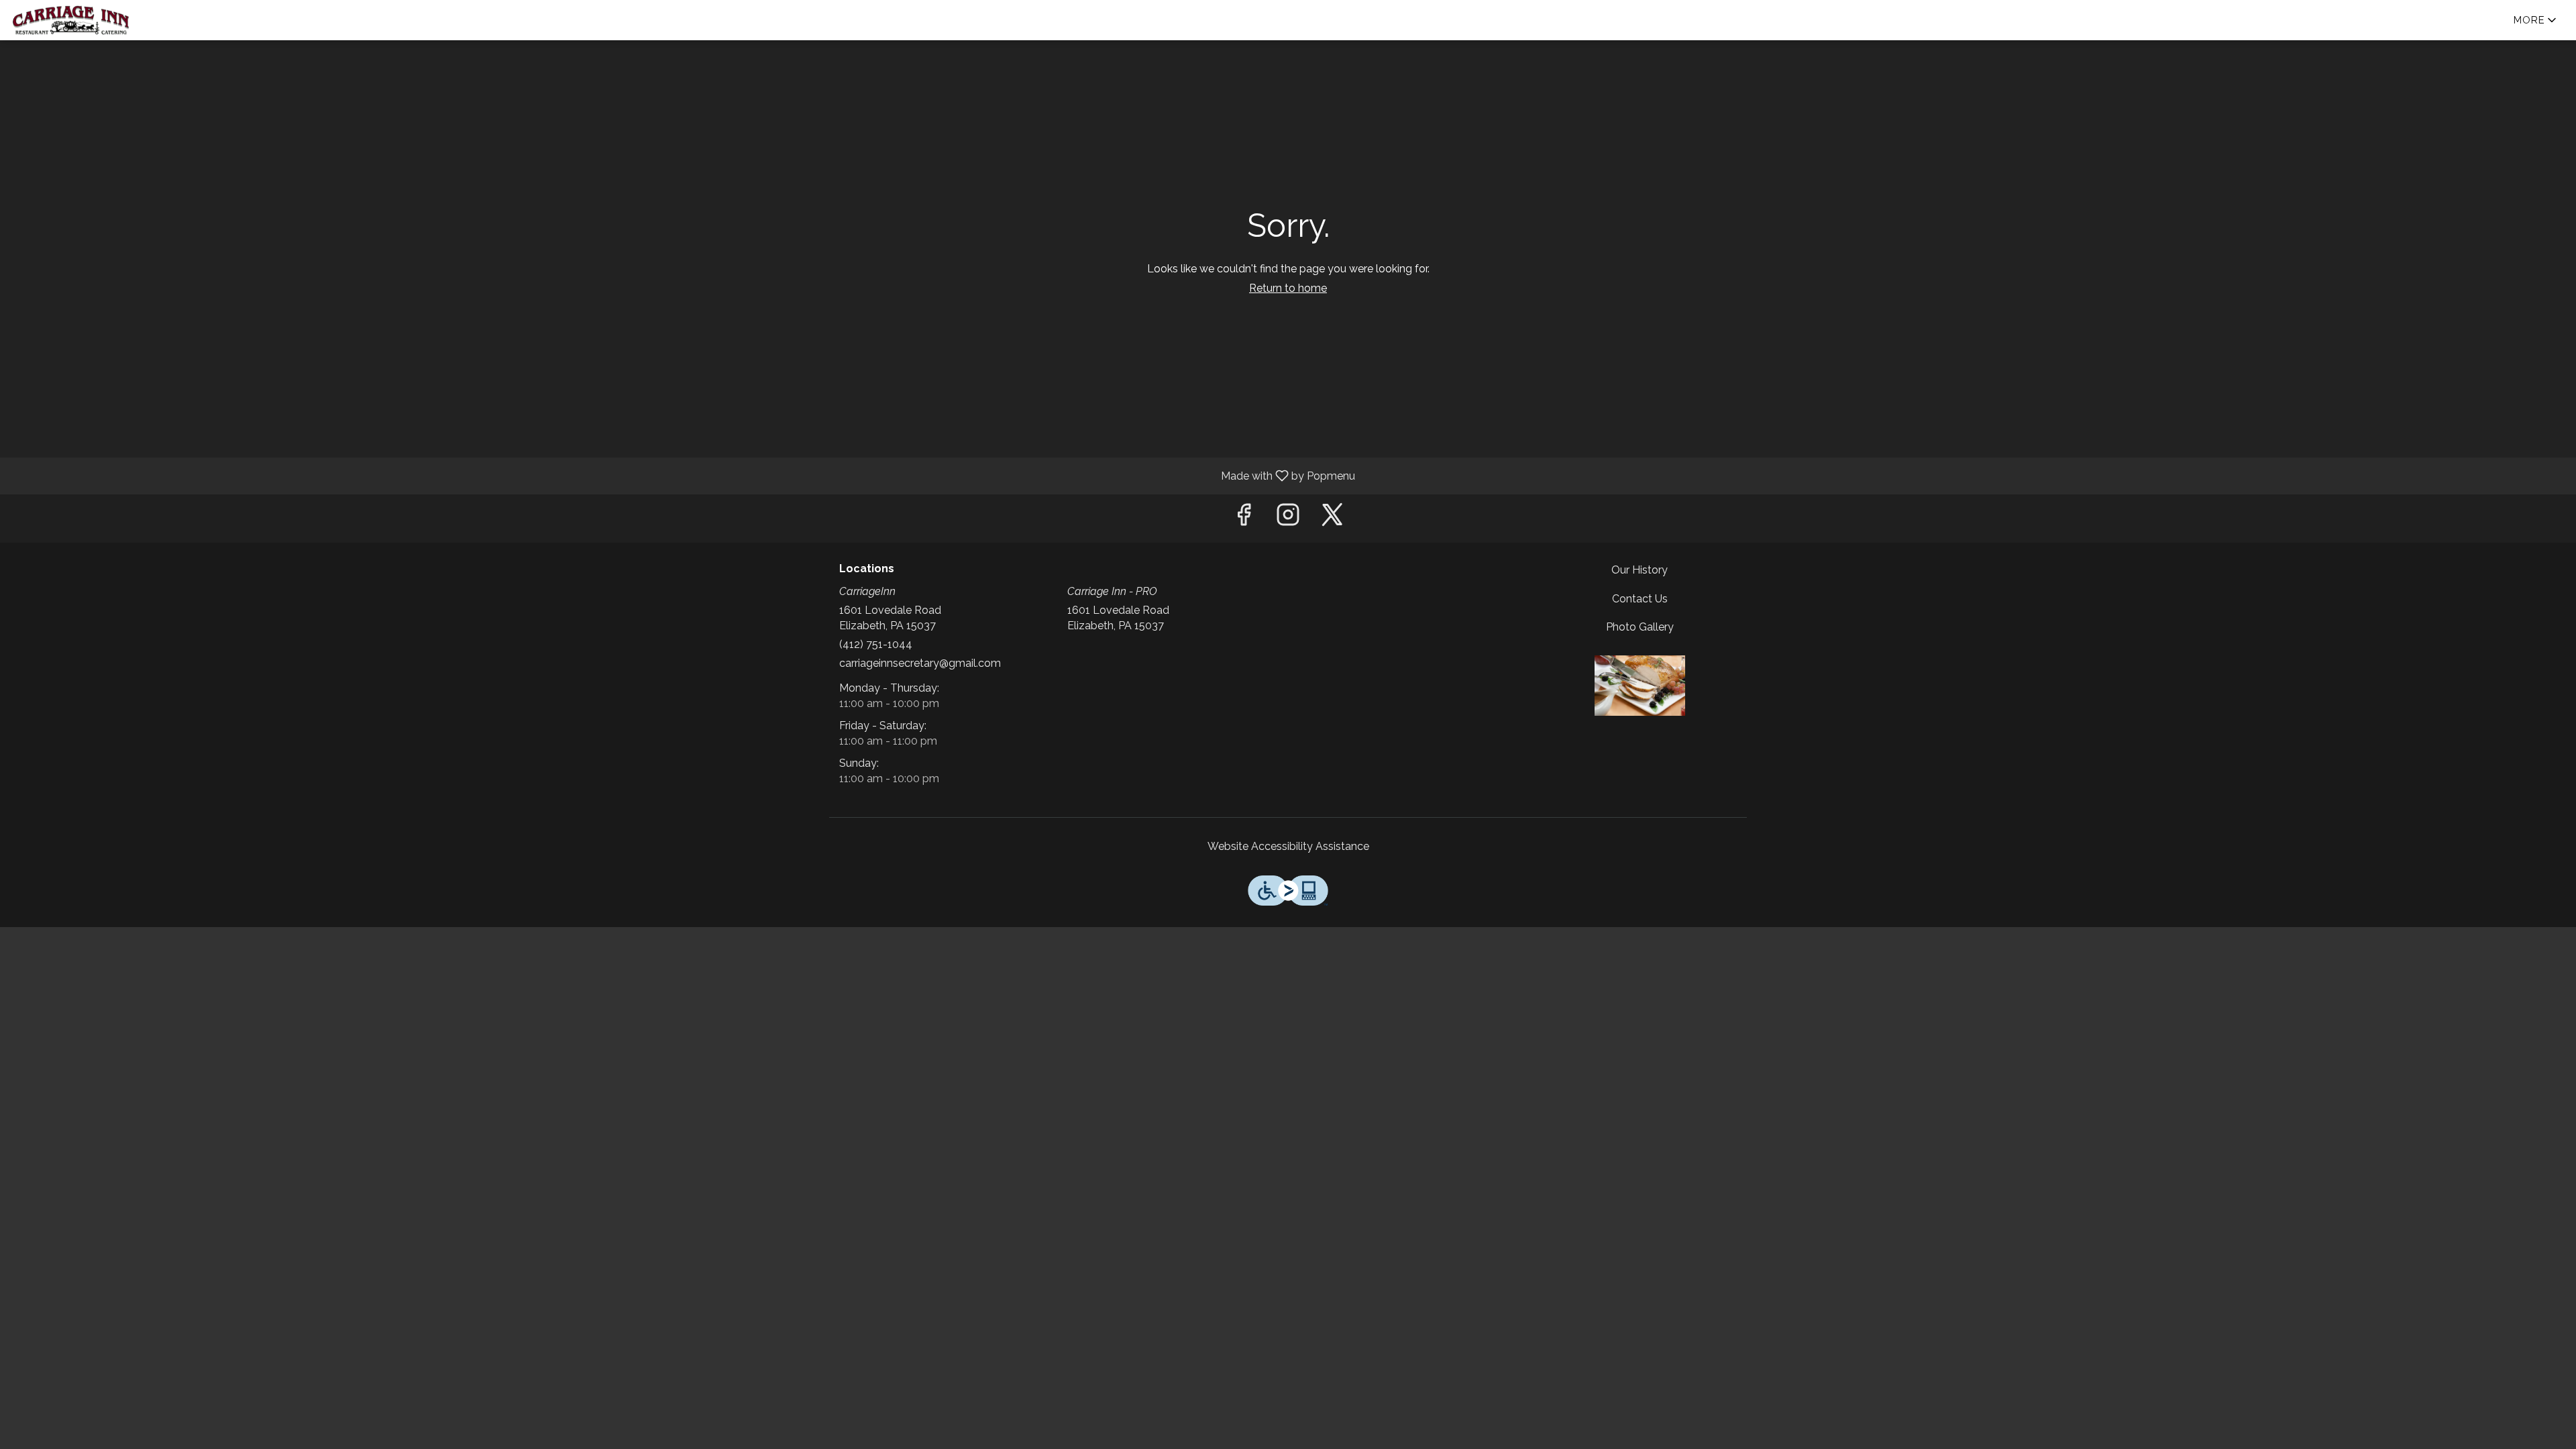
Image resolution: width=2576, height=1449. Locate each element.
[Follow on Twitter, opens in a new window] (1332, 518)
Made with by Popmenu (683, 475)
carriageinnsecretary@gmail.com (920, 663)
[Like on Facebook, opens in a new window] (1244, 518)
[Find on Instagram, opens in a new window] (1288, 518)
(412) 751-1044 (876, 644)
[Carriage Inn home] (71, 20)
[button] (2536, 20)
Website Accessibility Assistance (1288, 846)
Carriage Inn (1640, 686)
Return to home (1288, 288)
